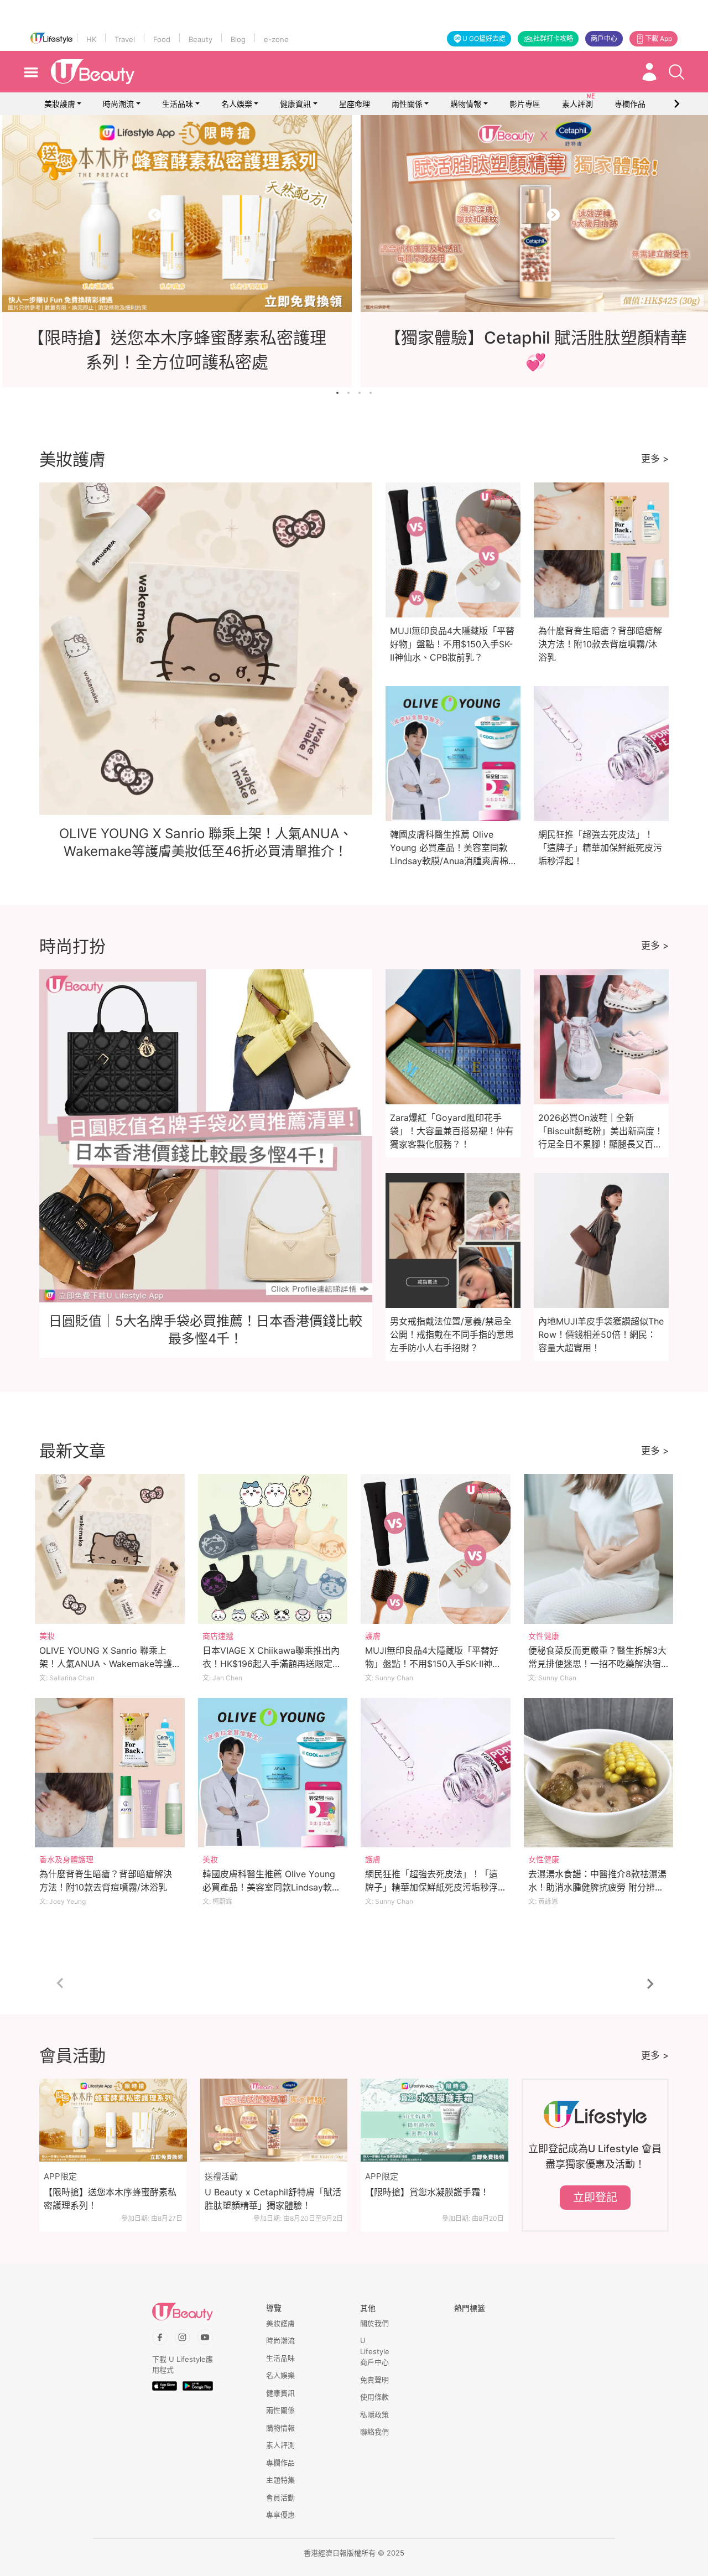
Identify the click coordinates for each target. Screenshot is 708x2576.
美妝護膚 (60, 104)
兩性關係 (407, 104)
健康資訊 (295, 104)
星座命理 (355, 104)
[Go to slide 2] (348, 393)
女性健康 (544, 1636)
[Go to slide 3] (360, 393)
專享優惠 (280, 2515)
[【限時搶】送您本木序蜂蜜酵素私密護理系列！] (113, 2120)
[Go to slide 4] (371, 393)
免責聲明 (374, 2380)
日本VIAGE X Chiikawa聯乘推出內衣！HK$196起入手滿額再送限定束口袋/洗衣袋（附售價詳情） (272, 1664)
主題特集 (280, 2480)
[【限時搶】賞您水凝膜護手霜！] (434, 2120)
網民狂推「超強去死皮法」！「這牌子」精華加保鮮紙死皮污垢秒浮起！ (600, 848)
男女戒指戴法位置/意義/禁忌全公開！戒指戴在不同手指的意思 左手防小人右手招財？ (452, 1334)
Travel (125, 39)
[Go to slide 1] (337, 393)
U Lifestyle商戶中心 (375, 2351)
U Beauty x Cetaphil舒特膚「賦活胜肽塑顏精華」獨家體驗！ (273, 2199)
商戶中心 (604, 38)
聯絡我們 (374, 2432)
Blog (238, 39)
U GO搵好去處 (484, 38)
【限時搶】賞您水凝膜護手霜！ (427, 2192)
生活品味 (178, 104)
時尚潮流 (118, 104)
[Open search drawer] (676, 72)
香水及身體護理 (66, 1859)
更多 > (655, 459)
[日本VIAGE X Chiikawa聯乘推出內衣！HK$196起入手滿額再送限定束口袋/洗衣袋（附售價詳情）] (273, 1549)
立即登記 (595, 2198)
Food (162, 39)
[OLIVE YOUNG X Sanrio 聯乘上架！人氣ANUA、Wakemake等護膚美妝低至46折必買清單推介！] (110, 1549)
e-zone (276, 39)
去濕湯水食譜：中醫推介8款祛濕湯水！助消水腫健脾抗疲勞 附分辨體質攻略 (597, 1887)
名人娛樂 (237, 104)
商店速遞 (218, 1636)
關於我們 (374, 2323)
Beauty (201, 39)
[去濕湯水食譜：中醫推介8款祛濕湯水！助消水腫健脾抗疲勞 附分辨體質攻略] (599, 1773)
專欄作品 (280, 2463)
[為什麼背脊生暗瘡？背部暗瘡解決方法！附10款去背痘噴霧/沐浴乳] (110, 1773)
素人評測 (280, 2445)
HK (91, 39)
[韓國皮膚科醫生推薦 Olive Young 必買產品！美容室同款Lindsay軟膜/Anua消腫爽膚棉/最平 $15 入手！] (273, 1773)
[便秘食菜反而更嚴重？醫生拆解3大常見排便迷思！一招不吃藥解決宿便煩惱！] (599, 1549)
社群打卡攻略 (553, 38)
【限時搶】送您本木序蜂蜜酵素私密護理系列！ (110, 2199)
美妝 (47, 1636)
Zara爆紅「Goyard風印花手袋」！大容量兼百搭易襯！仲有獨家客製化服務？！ (452, 1131)
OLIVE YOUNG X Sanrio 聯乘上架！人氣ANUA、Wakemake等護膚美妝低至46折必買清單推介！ (106, 1664)
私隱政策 (374, 2414)
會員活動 (280, 2497)
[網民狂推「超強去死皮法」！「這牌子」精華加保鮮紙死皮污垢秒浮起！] (436, 1773)
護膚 (373, 1636)
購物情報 (466, 104)
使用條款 (374, 2397)
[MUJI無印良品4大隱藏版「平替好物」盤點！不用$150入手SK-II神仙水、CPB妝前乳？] (436, 1549)
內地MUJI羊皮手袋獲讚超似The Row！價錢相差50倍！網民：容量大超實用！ (601, 1334)
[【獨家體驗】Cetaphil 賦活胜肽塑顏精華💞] (354, 214)
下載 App (658, 38)
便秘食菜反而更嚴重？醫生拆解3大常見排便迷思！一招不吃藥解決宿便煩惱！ (597, 1664)
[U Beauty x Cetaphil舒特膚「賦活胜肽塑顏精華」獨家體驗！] (274, 2120)
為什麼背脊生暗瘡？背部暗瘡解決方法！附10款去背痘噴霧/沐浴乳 (600, 644)
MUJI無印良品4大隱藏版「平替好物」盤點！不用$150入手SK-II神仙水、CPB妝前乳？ (452, 644)
